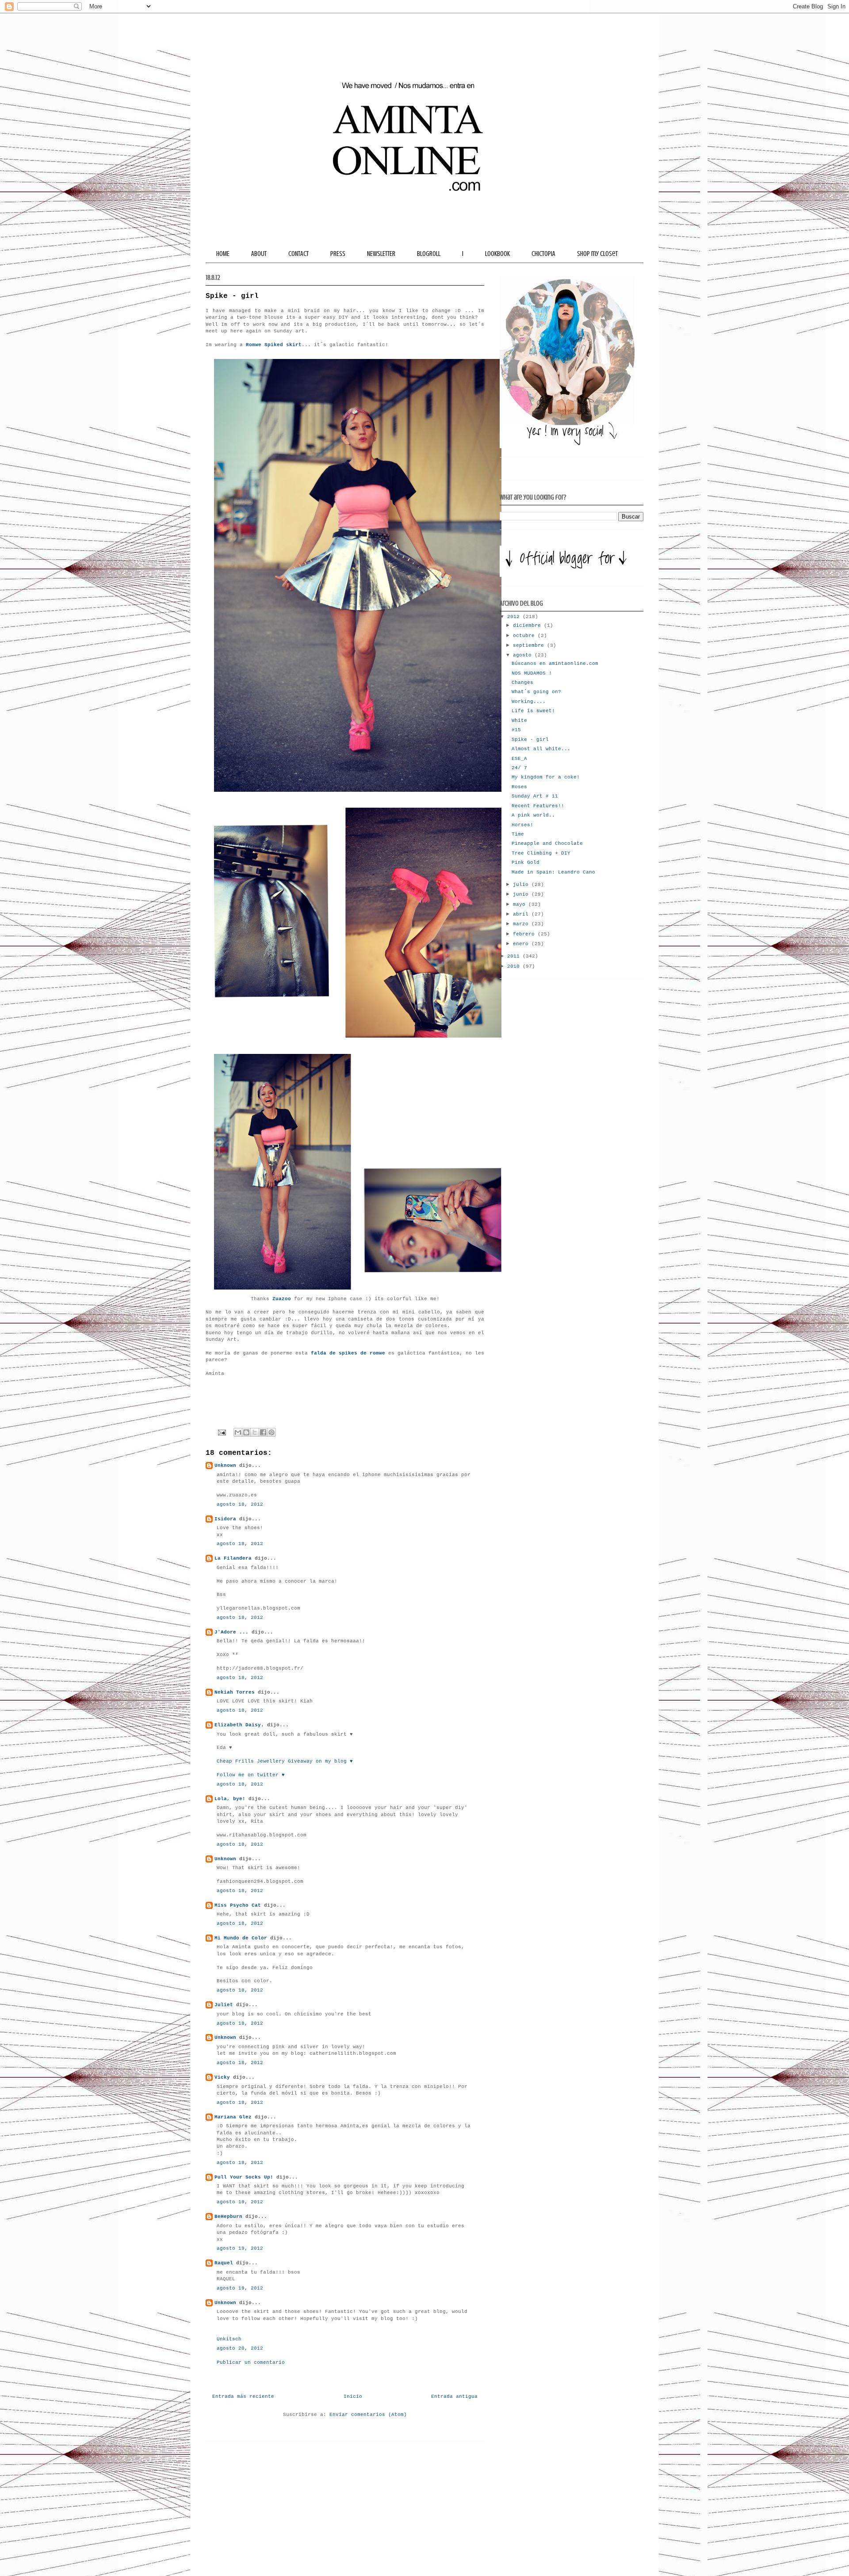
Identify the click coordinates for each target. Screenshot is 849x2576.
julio (522, 885)
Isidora (225, 1519)
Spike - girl (530, 740)
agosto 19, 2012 (240, 2202)
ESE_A (519, 759)
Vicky (222, 2077)
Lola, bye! (230, 1799)
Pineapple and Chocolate (547, 843)
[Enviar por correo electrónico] (238, 1432)
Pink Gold (526, 862)
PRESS (338, 254)
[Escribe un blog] (246, 1432)
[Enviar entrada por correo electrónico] (222, 1432)
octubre (525, 636)
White (519, 721)
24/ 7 (519, 768)
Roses (519, 787)
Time (518, 834)
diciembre (528, 626)
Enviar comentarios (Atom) (368, 2415)
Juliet (224, 2005)
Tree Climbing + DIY (541, 853)
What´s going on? (536, 692)
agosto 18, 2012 (240, 1504)
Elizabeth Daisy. (239, 1725)
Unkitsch (229, 2339)
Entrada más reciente (243, 2397)
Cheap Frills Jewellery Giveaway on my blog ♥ (285, 1761)
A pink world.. (533, 815)
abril (522, 914)
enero (522, 944)
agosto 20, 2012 (240, 2348)
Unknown (225, 1465)
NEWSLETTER (381, 254)
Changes (522, 683)
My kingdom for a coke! (546, 777)
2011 (515, 956)
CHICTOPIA (543, 254)
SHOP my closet (597, 254)
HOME (223, 254)
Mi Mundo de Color (241, 1938)
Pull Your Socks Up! (244, 2177)
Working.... (529, 702)
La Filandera (233, 1558)
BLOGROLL (429, 254)
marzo (522, 924)
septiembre (530, 645)
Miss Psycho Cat (238, 1905)
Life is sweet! (533, 711)
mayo (521, 904)
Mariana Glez (233, 2117)
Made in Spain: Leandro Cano (553, 872)
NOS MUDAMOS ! (532, 673)
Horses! (522, 825)
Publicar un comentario (251, 2362)
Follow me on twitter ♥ (251, 1775)
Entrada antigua (454, 2397)
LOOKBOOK (497, 254)
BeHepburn (228, 2217)
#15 (516, 730)
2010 (515, 966)
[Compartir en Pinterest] (272, 1432)
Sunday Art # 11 (535, 796)
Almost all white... (541, 749)
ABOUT (259, 254)
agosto (524, 655)
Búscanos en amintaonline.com (555, 664)
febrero (525, 934)
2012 (515, 617)
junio (522, 894)
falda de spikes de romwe (348, 1353)
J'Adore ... (231, 1632)
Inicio (353, 2397)
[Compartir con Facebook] (263, 1432)
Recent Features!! (538, 806)
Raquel (224, 2263)
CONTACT (298, 254)
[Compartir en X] (255, 1432)
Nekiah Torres (235, 1692)
